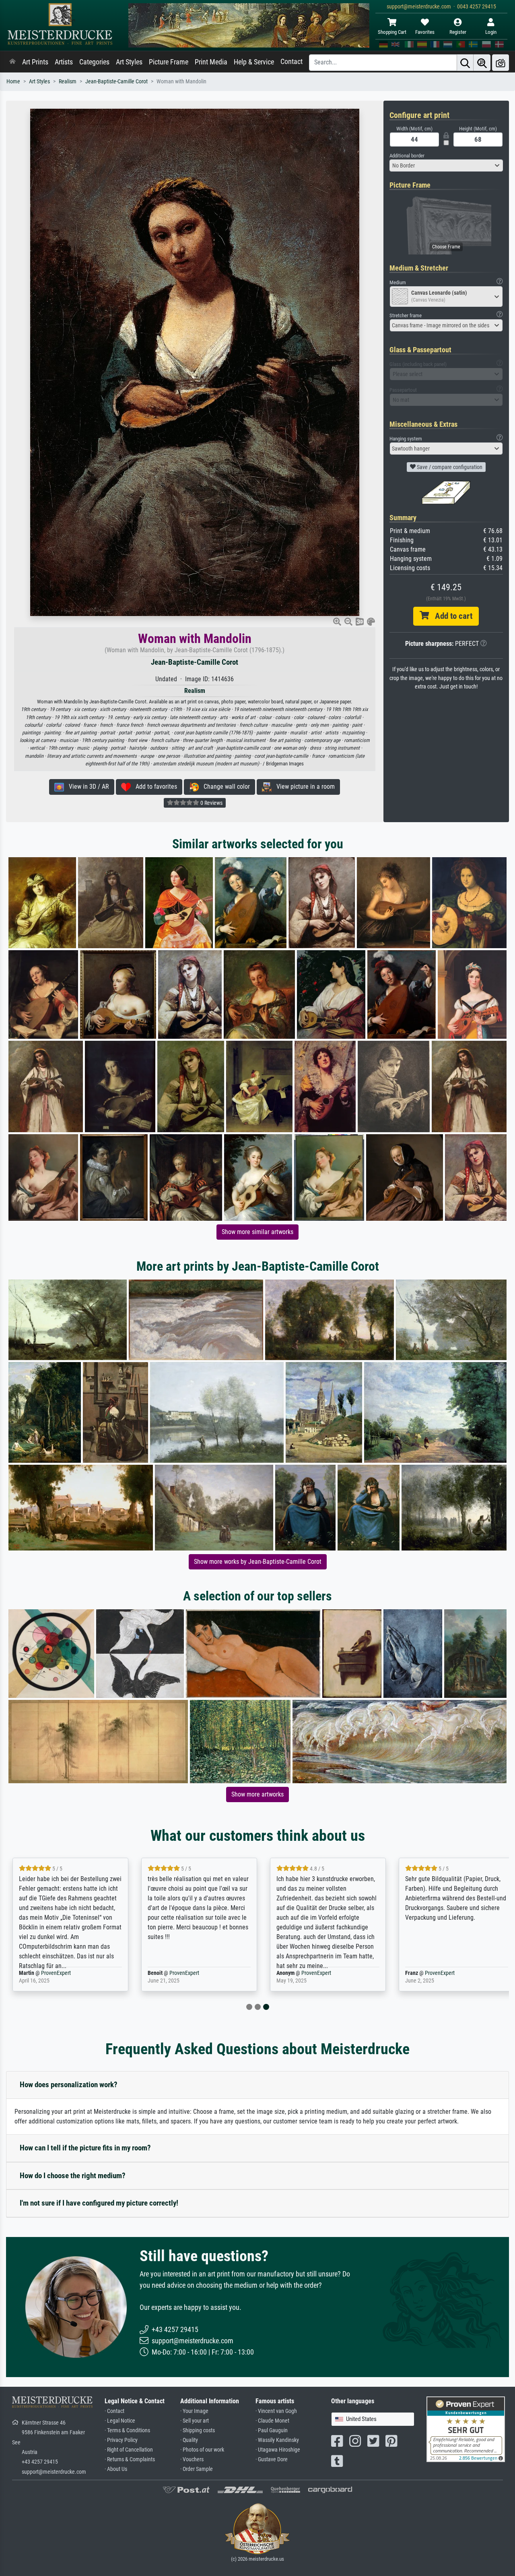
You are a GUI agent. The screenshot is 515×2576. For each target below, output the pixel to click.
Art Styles (129, 62)
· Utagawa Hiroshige (278, 2450)
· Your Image (194, 2411)
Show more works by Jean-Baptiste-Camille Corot (258, 1562)
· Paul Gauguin (272, 2430)
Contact (291, 62)
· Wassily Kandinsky (277, 2440)
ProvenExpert (56, 1973)
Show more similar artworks (257, 1232)
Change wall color (224, 787)
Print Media (211, 62)
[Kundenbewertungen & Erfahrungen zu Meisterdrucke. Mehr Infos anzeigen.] (466, 2429)
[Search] (465, 63)
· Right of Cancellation (129, 2450)
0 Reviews (211, 803)
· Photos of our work (202, 2450)
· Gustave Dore (272, 2459)
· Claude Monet (272, 2421)
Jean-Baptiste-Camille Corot (116, 82)
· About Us (116, 2469)
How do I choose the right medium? (73, 2176)
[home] (12, 62)
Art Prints (35, 62)
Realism (68, 82)
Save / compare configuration (449, 467)
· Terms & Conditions (127, 2430)
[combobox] (446, 165)
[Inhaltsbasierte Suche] (482, 63)
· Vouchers (192, 2459)
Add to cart (451, 616)
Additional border (407, 156)
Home (13, 82)
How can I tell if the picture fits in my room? (85, 2148)
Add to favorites (154, 787)
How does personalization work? (69, 2085)
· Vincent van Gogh (276, 2411)
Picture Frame (169, 62)
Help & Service (254, 62)
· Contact (114, 2411)
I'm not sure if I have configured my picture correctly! (99, 2203)
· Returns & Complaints (130, 2459)
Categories (94, 62)
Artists (64, 62)
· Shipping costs (198, 2430)
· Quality (189, 2440)
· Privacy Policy (121, 2440)
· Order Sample (197, 2469)
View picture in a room (303, 787)
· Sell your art (195, 2421)
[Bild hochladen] (501, 63)
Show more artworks (257, 1794)
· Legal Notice (120, 2421)
